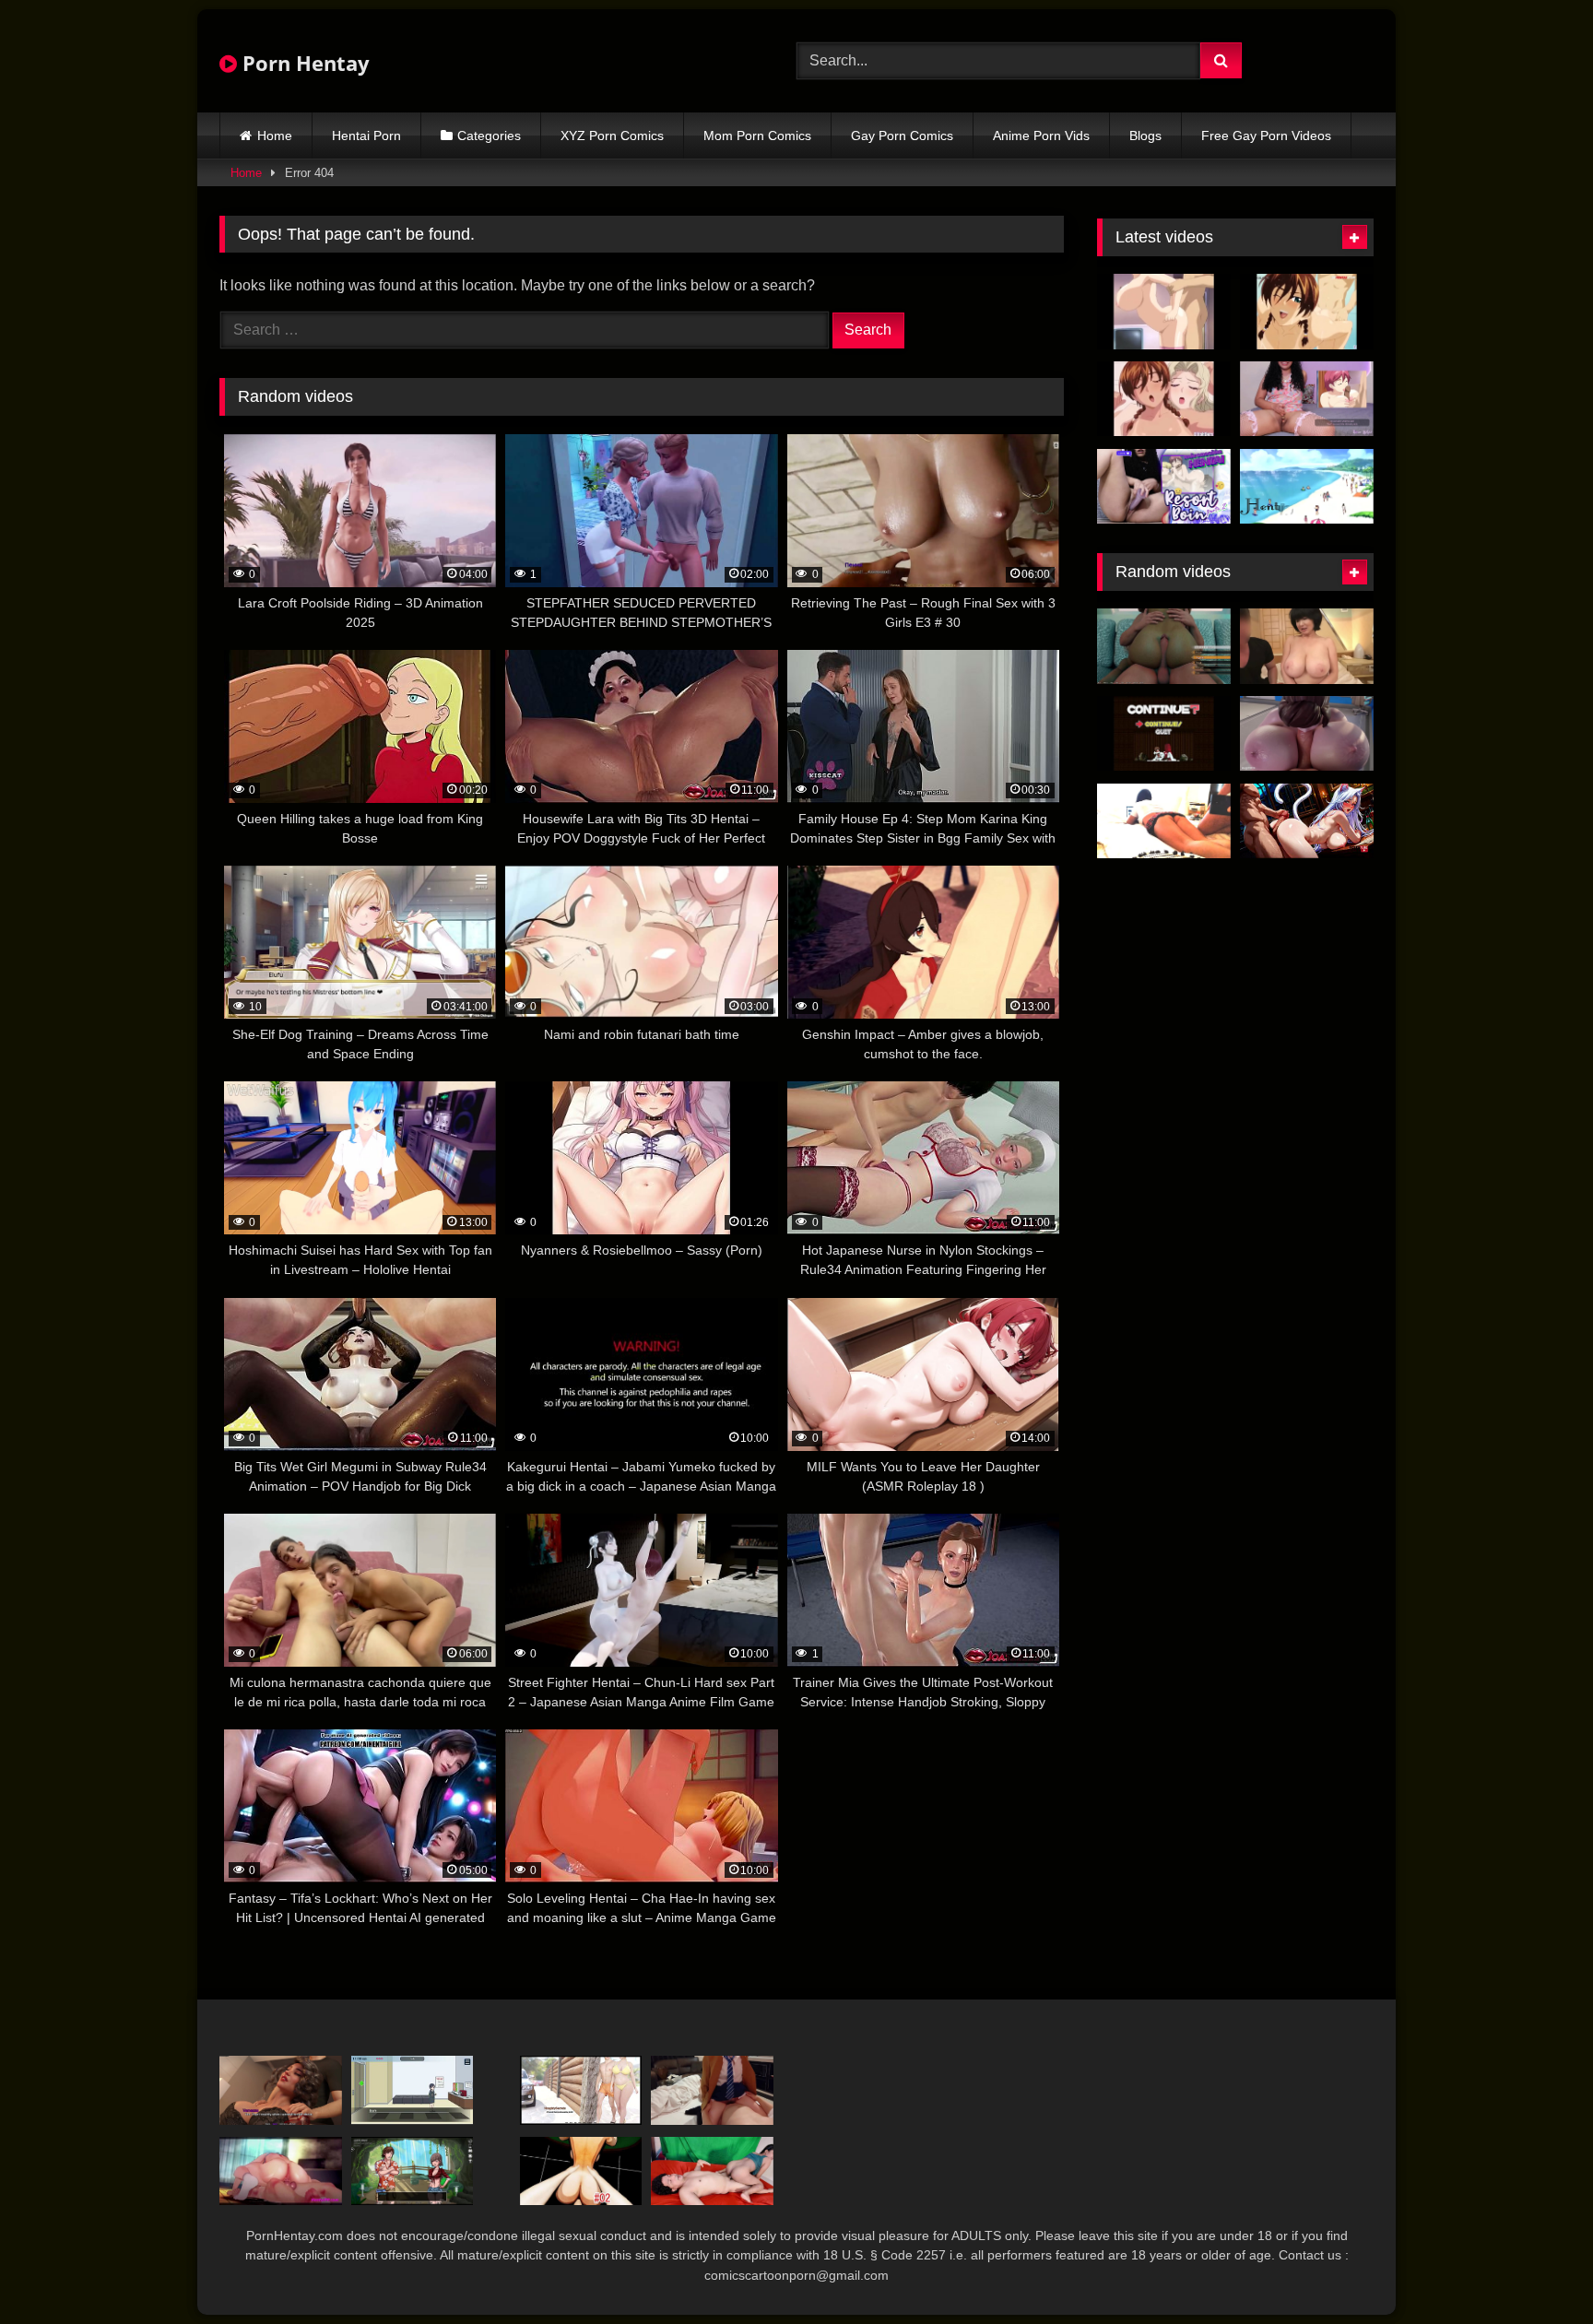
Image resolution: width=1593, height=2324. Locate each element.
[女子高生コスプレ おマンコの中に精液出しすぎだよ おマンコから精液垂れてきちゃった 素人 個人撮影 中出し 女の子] (712, 2090)
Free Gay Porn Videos (1266, 136)
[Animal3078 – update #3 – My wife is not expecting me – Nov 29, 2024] (1164, 821)
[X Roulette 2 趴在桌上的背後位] (581, 2171)
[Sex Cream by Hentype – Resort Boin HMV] (1307, 487)
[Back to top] (1536, 2269)
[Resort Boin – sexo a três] (1164, 399)
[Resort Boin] (1164, 312)
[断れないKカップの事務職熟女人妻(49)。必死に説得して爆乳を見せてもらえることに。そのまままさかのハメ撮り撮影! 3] (1307, 646)
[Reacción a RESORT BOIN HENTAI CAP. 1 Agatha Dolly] (1307, 399)
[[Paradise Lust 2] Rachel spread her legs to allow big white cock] (413, 2171)
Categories (489, 136)
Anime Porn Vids (1041, 136)
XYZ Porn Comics (612, 136)
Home (275, 136)
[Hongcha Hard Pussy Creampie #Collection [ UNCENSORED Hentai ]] (281, 2171)
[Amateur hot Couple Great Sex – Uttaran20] (712, 2171)
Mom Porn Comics (757, 136)
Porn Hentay (303, 63)
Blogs (1145, 136)
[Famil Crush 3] (281, 2090)
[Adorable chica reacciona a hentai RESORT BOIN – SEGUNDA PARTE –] (1164, 487)
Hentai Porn (366, 136)
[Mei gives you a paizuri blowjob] (1307, 734)
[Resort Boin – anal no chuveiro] (1307, 312)
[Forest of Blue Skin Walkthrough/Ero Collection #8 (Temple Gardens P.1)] (1164, 734)
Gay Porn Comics (902, 136)
